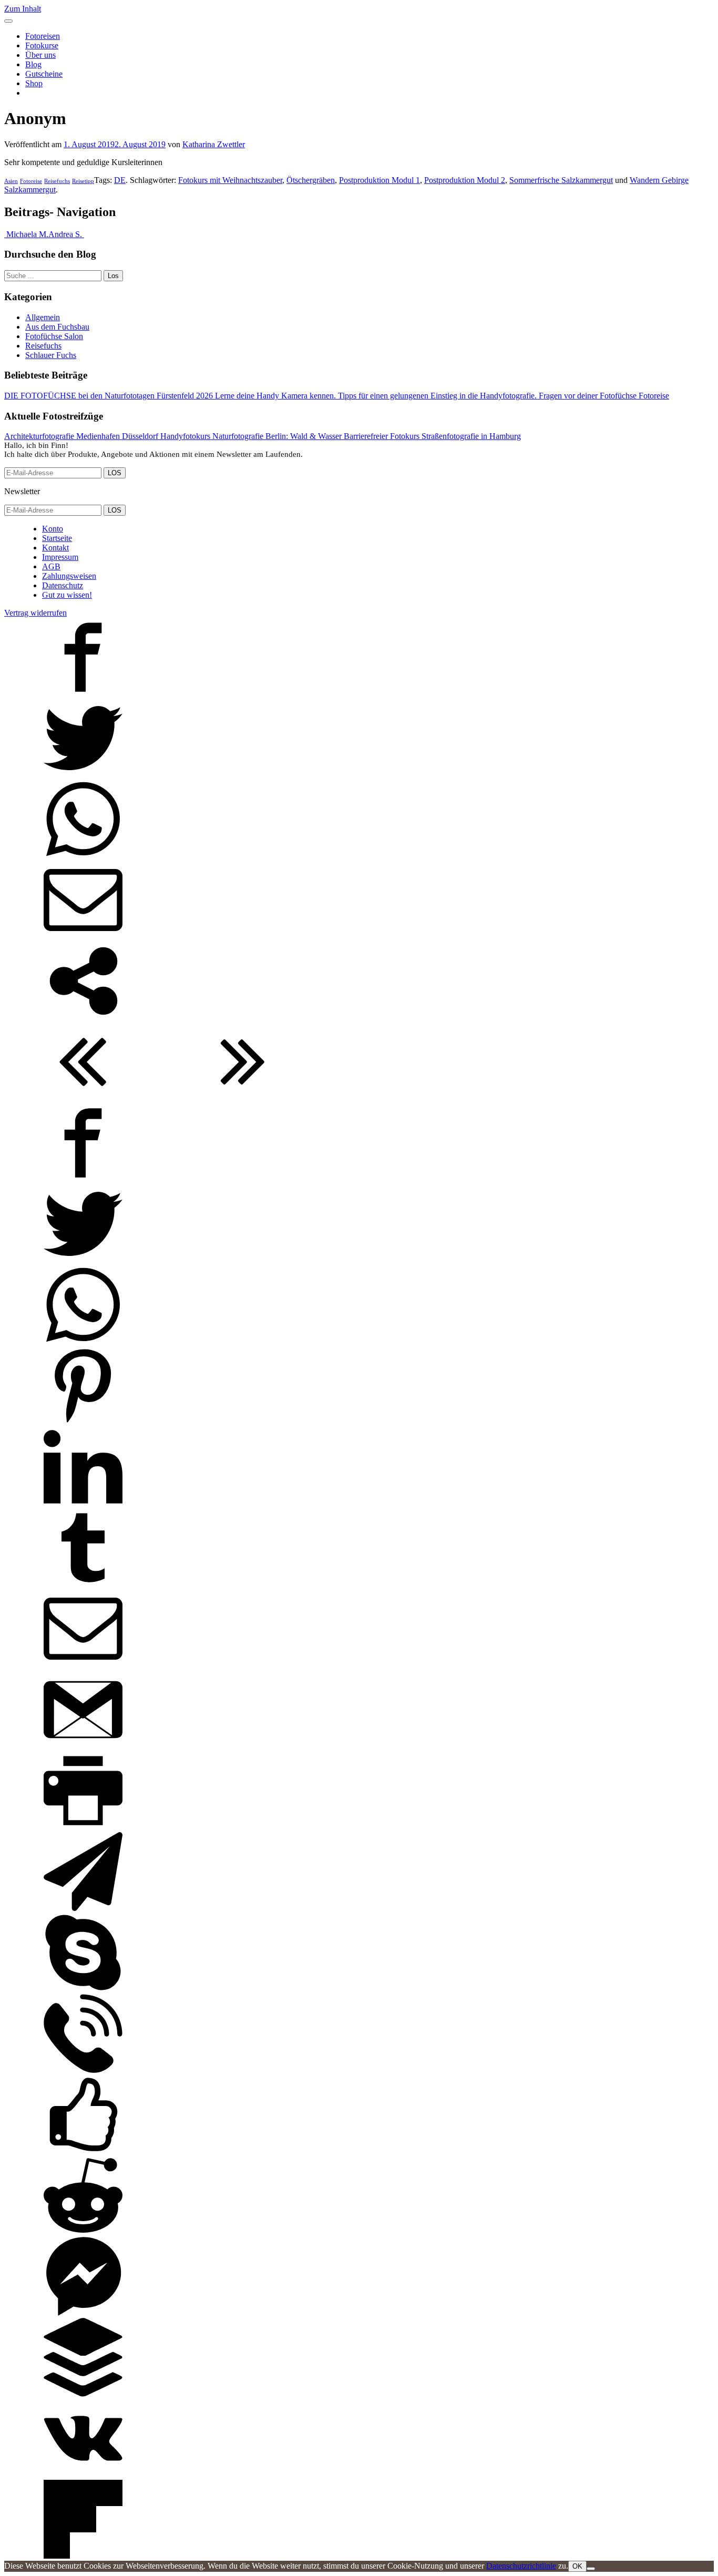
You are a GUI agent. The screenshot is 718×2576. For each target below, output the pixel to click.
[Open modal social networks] (83, 1018)
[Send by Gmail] (83, 1746)
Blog (33, 64)
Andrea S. (66, 234)
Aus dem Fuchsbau (57, 327)
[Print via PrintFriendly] (83, 1827)
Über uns (40, 55)
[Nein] (591, 2569)
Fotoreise (31, 181)
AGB (51, 566)
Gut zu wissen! (67, 595)
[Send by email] (83, 937)
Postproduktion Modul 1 (379, 180)
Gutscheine (44, 74)
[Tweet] (83, 775)
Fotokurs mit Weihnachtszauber (230, 180)
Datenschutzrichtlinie (521, 2566)
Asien (11, 181)
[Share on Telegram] (83, 1908)
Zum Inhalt (23, 9)
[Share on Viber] (83, 2070)
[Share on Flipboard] (83, 2556)
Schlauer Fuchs (51, 355)
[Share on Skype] (83, 1989)
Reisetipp (83, 181)
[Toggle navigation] (8, 21)
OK (577, 2566)
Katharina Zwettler (214, 144)
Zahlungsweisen (69, 576)
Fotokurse (42, 45)
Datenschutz (63, 585)
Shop (34, 83)
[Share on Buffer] (83, 2394)
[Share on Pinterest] (83, 1422)
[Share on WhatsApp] (83, 856)
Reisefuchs (57, 181)
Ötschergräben (311, 180)
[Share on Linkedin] (83, 1503)
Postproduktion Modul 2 (465, 180)
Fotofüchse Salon (54, 336)
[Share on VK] (83, 2475)
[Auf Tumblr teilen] (83, 1584)
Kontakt (55, 548)
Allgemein (43, 317)
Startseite (57, 538)
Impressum (60, 557)
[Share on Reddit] (83, 2232)
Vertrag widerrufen (35, 613)
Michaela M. (26, 234)
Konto (53, 529)
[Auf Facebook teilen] (83, 694)
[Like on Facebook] (83, 2151)
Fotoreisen (43, 36)
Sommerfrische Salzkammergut (561, 180)
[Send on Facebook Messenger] (83, 2313)
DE (120, 180)
